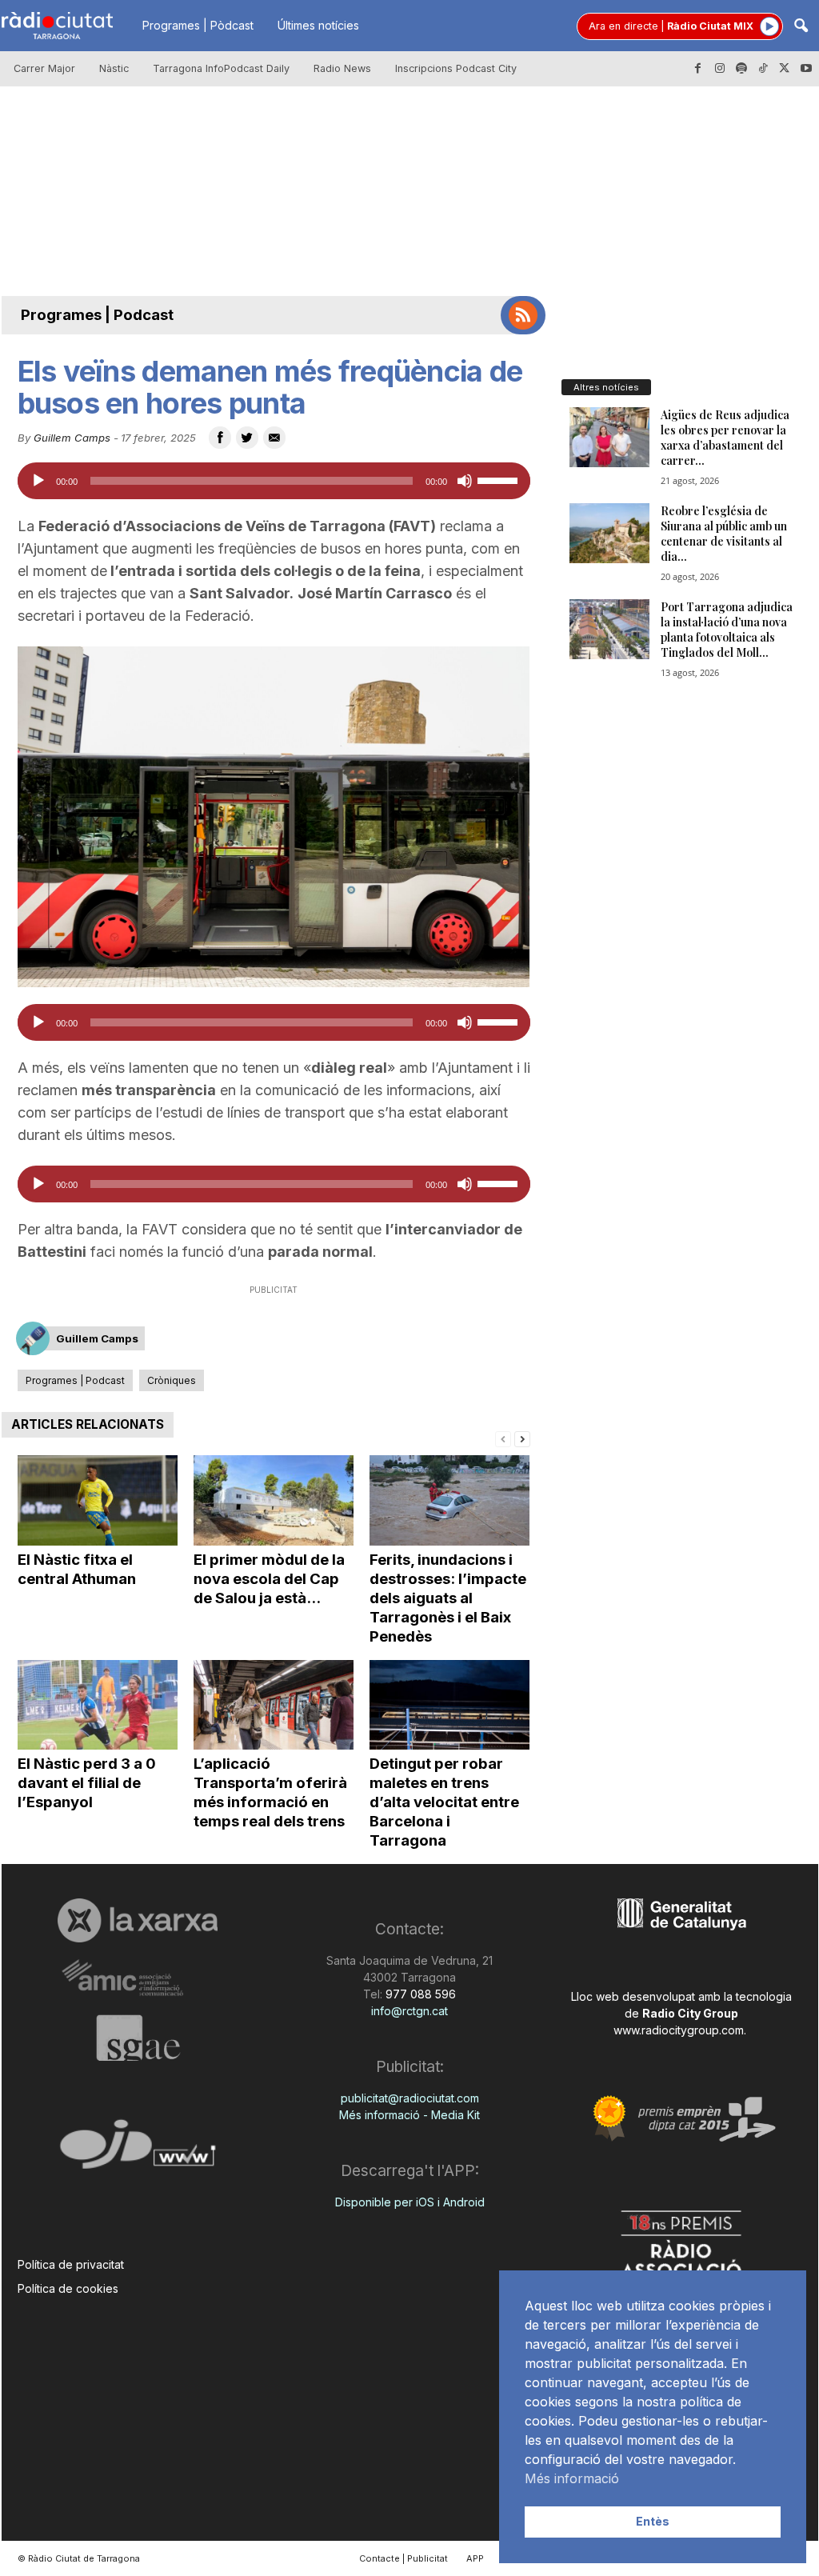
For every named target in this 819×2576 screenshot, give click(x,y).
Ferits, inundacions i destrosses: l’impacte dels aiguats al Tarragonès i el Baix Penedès (448, 1598)
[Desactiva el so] (465, 481)
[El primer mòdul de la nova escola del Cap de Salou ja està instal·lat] (274, 1500)
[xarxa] (138, 1920)
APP (475, 2558)
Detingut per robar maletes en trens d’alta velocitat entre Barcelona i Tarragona (444, 1802)
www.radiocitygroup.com (679, 2030)
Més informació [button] (572, 2478)
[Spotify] (741, 69)
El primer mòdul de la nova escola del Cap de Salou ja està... (269, 1579)
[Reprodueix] (38, 481)
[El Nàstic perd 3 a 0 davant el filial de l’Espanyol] (98, 1705)
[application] (274, 481)
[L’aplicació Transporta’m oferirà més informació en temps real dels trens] (274, 1705)
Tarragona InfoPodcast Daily (221, 68)
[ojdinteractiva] (138, 2151)
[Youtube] (806, 69)
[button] (801, 27)
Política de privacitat (71, 2264)
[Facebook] (698, 69)
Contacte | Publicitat (404, 2558)
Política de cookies (68, 2288)
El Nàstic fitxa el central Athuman (77, 1569)
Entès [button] (653, 2521)
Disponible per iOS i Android (410, 2202)
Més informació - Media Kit (409, 2115)
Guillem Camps (72, 438)
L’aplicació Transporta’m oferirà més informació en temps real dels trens (270, 1792)
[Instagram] (720, 69)
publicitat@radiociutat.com (410, 2098)
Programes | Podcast (97, 315)
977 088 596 (419, 1994)
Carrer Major (44, 68)
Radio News (342, 68)
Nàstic (114, 68)
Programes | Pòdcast (198, 25)
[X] (785, 69)
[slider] (500, 479)
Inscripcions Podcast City (456, 68)
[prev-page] (503, 1438)
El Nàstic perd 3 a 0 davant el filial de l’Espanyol (87, 1783)
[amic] (138, 1979)
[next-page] (522, 1438)
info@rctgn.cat (409, 2011)
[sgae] (138, 2038)
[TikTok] (763, 69)
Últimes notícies (318, 25)
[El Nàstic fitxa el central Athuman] (98, 1500)
